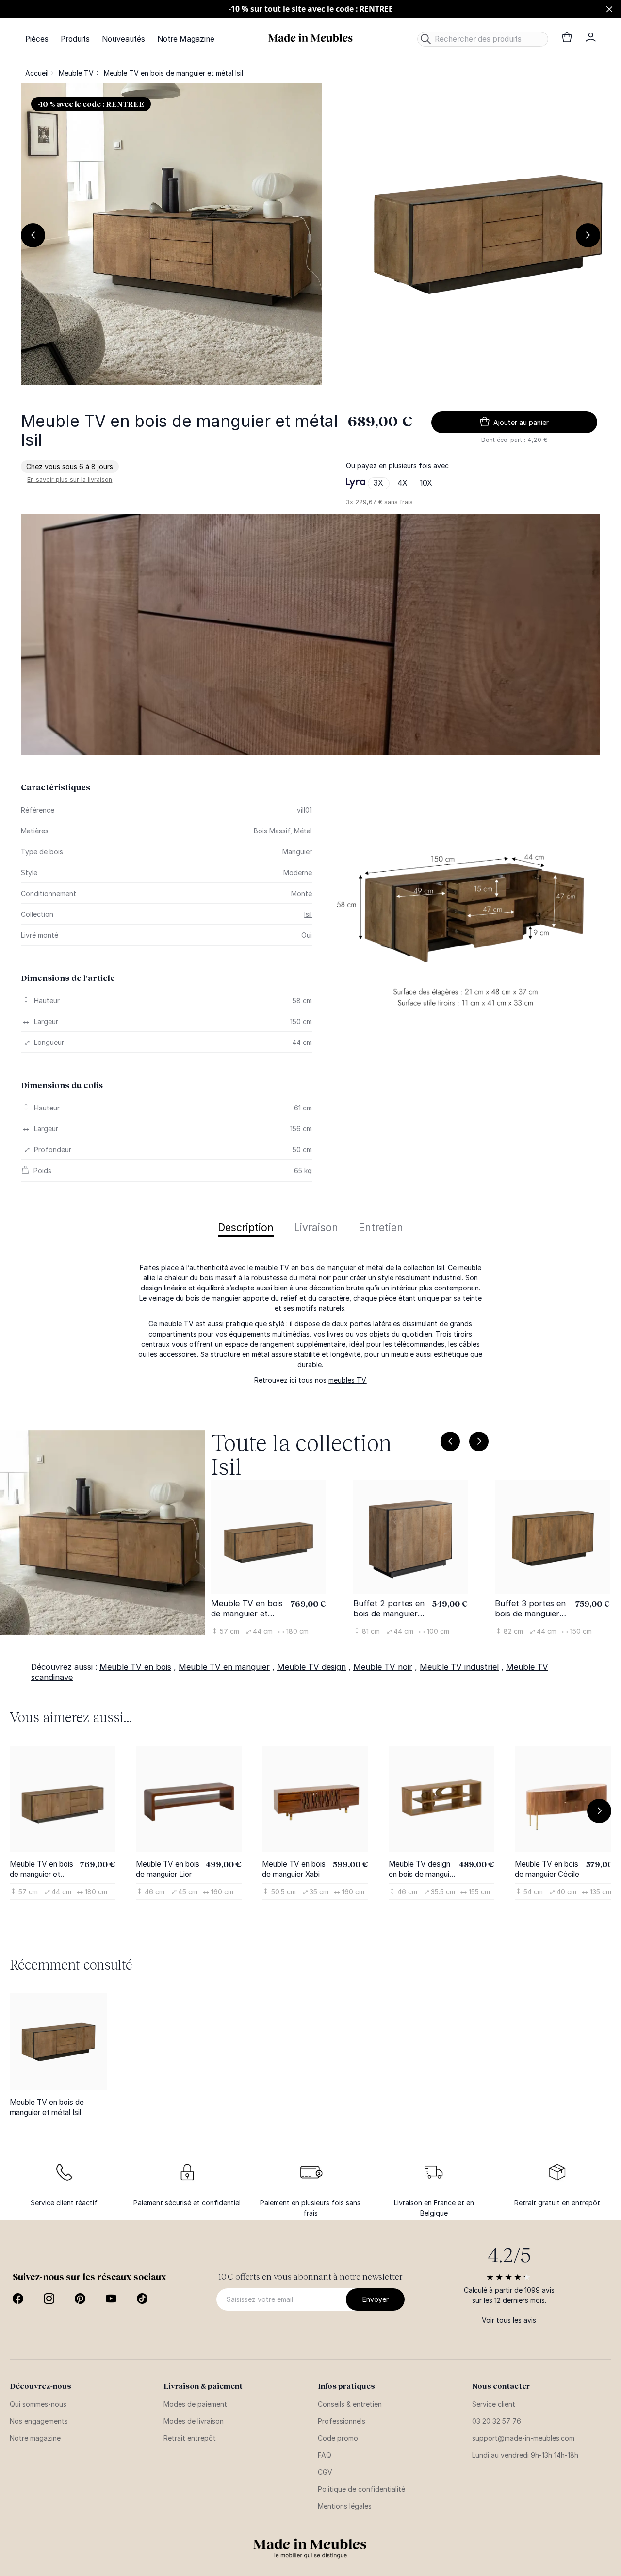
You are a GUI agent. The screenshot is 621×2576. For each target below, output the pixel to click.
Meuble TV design (311, 1667)
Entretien (381, 1228)
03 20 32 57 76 (497, 2421)
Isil (308, 914)
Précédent (33, 235)
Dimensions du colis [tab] (62, 1085)
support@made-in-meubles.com (523, 2438)
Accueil (37, 73)
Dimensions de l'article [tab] (68, 978)
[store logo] (310, 38)
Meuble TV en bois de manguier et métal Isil (247, 1609)
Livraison (316, 1228)
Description (246, 1228)
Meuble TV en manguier (224, 1667)
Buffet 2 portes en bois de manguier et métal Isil (389, 1609)
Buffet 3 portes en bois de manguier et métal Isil (530, 1609)
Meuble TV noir (383, 1667)
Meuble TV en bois (135, 1667)
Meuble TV (76, 73)
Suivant (588, 235)
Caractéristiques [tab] (56, 787)
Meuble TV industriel (459, 1667)
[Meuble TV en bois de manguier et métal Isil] (58, 2042)
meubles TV (347, 1380)
